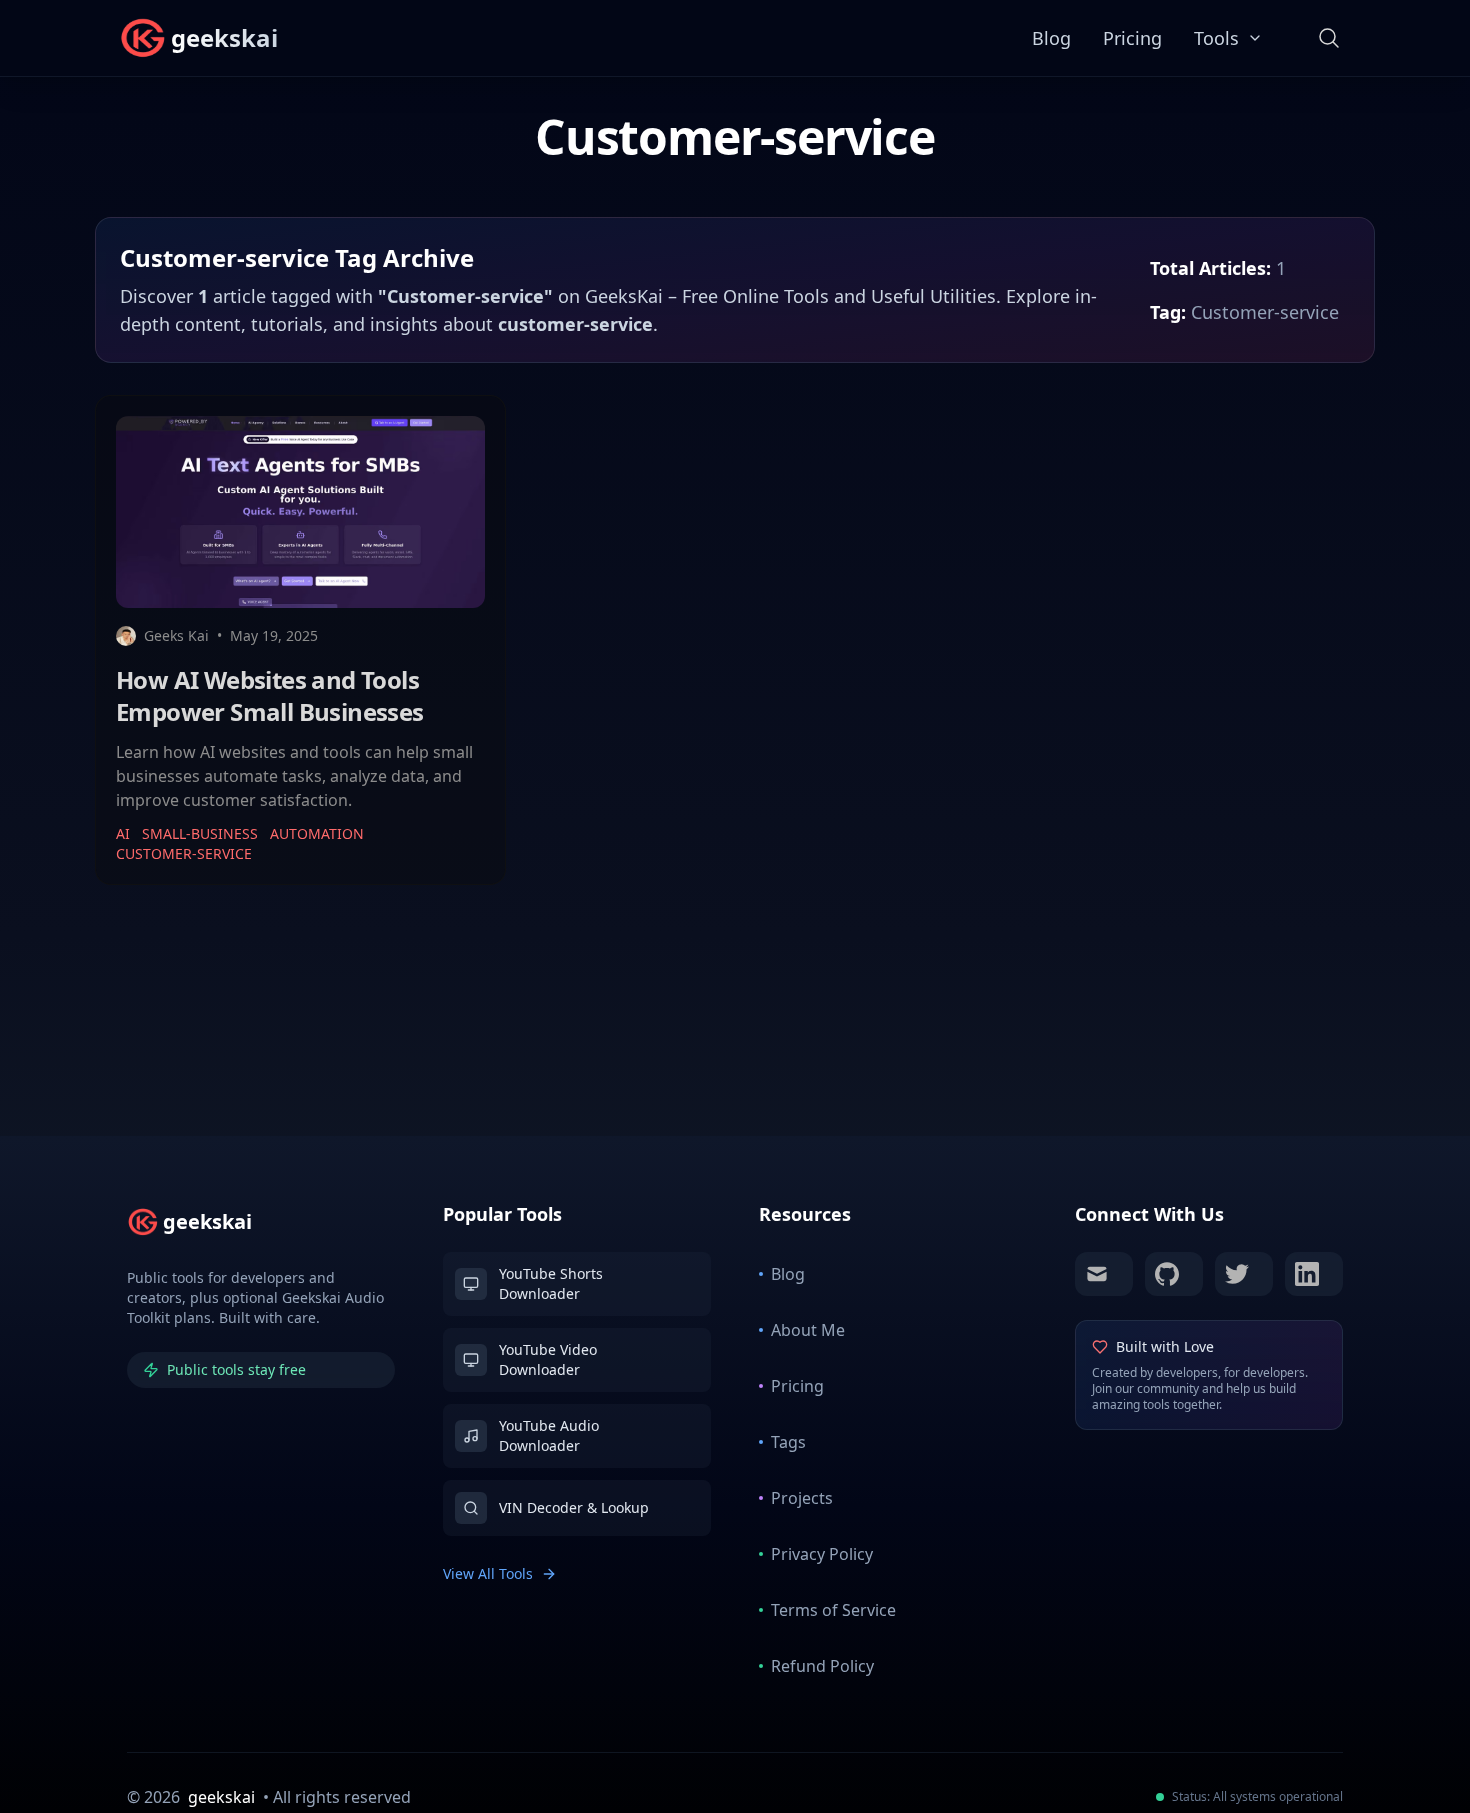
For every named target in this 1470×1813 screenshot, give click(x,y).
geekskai (221, 1797)
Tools (1216, 38)
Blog (1051, 38)
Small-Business (200, 833)
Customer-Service (184, 853)
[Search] (1329, 38)
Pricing (1132, 38)
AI (123, 833)
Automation (317, 833)
